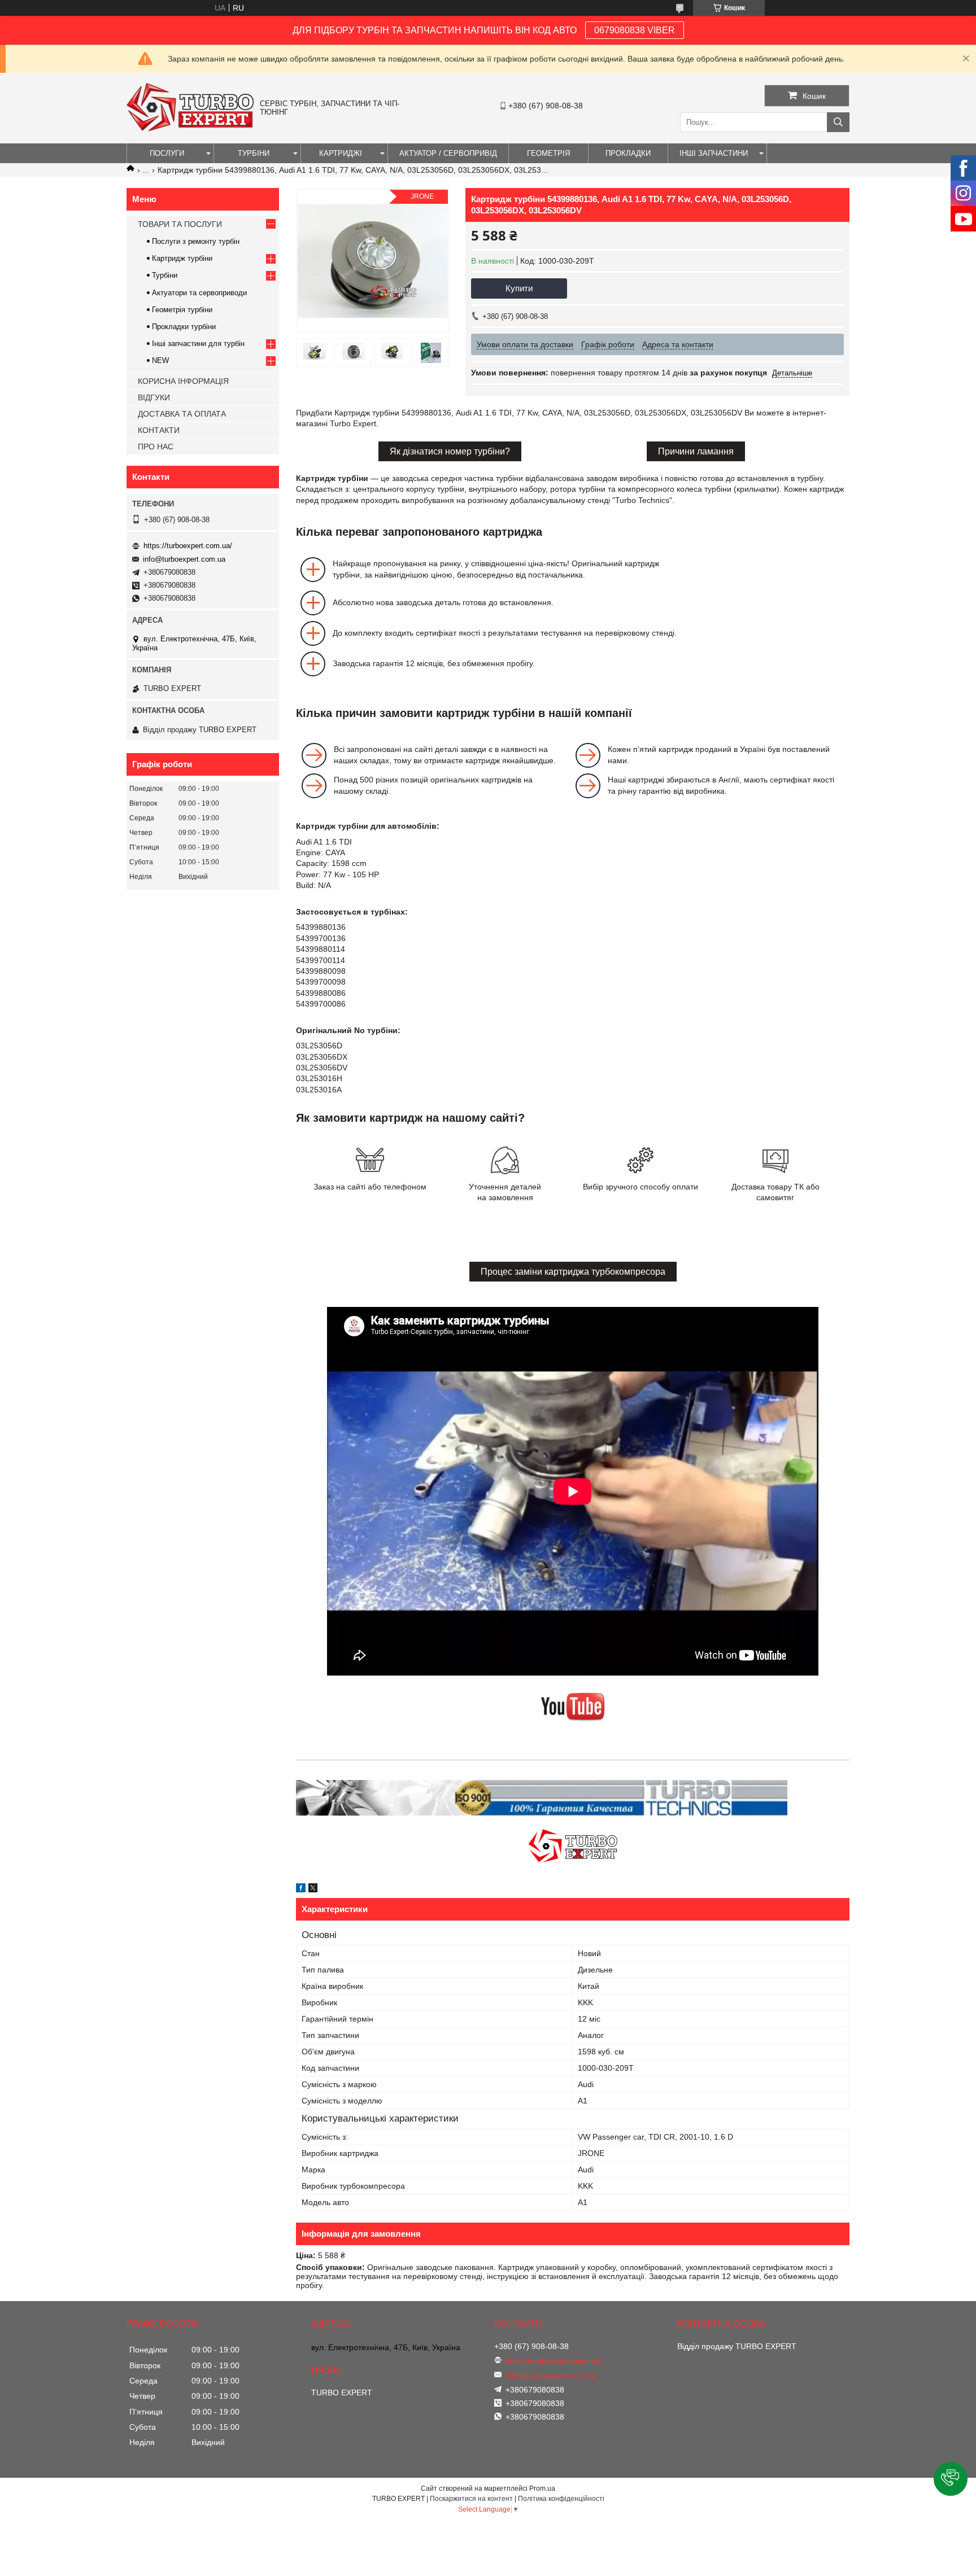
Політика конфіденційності (561, 2499)
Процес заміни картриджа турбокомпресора (573, 1272)
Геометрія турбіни (182, 310)
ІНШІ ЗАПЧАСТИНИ (714, 153)
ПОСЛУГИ (167, 153)
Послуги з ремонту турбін (196, 241)
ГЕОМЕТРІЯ (548, 153)
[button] (951, 2479)
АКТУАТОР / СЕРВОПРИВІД (448, 153)
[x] (313, 1890)
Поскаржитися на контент (471, 2499)
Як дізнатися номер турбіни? (450, 451)
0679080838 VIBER (635, 30)
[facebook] (301, 1890)
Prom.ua (542, 2488)
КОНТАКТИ (159, 430)
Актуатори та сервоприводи (199, 293)
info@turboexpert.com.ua (184, 559)
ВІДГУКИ (154, 397)
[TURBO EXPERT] (190, 129)
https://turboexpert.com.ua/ (188, 546)
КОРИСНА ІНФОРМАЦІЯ (183, 381)
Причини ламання (696, 451)
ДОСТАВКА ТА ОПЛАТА (182, 414)
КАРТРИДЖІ (341, 153)
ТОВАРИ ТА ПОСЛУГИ (180, 224)
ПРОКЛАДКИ (628, 153)
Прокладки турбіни (184, 327)
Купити (519, 288)
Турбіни (165, 275)
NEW (160, 360)
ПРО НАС (156, 447)
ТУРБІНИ (254, 153)
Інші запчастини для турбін (198, 344)
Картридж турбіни (182, 258)
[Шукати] (838, 122)
